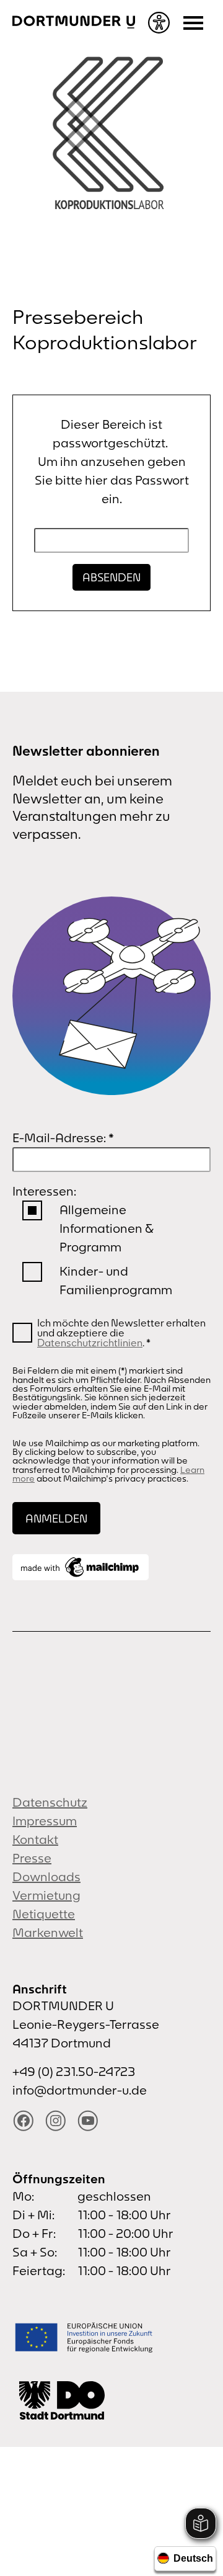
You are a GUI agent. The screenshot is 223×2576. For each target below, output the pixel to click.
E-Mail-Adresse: (63, 1138)
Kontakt (35, 1839)
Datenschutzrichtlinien (90, 1343)
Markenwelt (48, 1932)
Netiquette (44, 1914)
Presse (32, 1858)
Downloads (46, 1876)
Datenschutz (50, 1802)
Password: (111, 541)
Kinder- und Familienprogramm (116, 1280)
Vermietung (46, 1895)
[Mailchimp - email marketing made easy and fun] (81, 1567)
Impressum (45, 1821)
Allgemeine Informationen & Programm (106, 1228)
